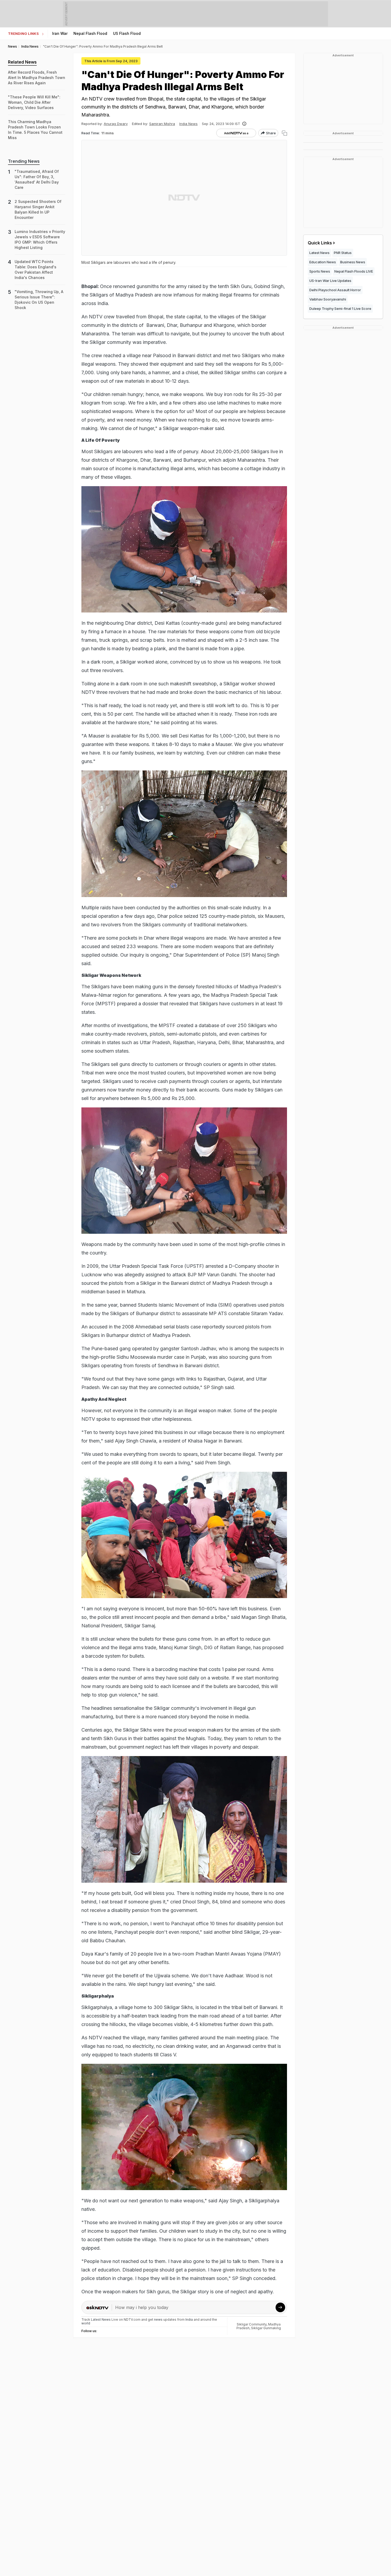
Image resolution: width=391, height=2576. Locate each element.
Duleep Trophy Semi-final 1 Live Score (340, 309)
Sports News (320, 271)
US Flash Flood (127, 33)
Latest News (319, 253)
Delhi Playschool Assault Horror (335, 290)
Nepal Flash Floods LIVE (354, 271)
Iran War (60, 33)
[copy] (284, 133)
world (86, 2323)
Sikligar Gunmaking (266, 2328)
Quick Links (320, 243)
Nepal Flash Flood (90, 33)
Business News (353, 262)
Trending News (24, 161)
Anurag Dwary (116, 124)
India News (188, 124)
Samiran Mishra (162, 124)
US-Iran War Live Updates (330, 281)
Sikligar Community (252, 2324)
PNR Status (343, 253)
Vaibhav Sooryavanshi (328, 299)
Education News (323, 262)
